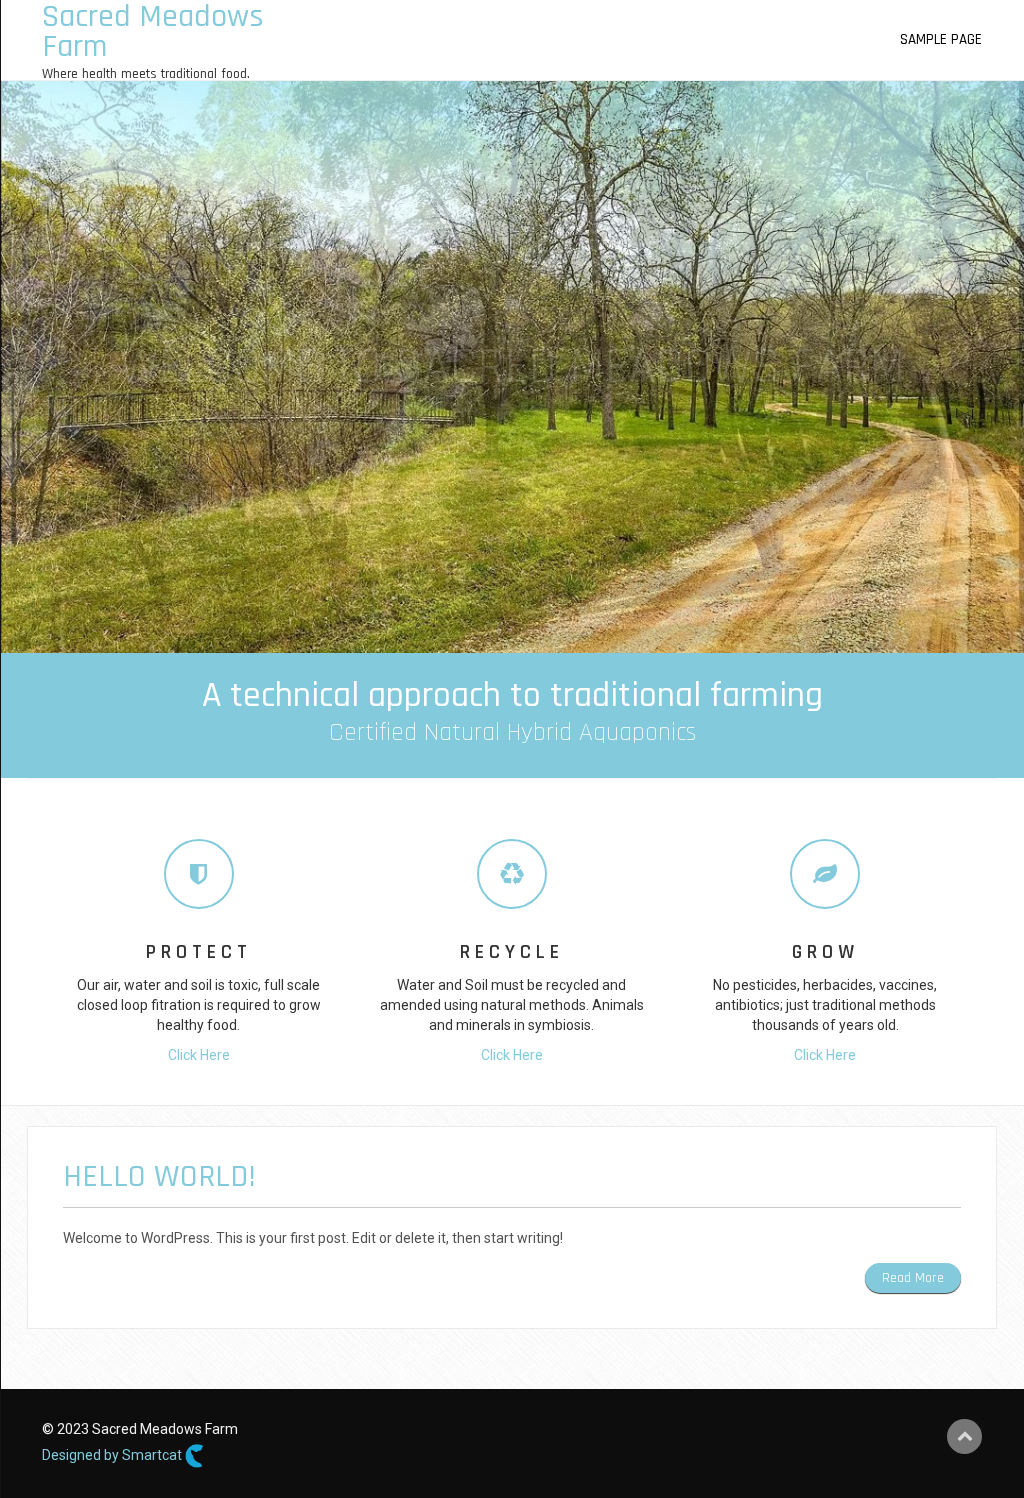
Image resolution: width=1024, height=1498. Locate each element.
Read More (913, 1278)
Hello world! (159, 1176)
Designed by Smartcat (113, 1454)
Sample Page (941, 39)
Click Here (199, 1055)
